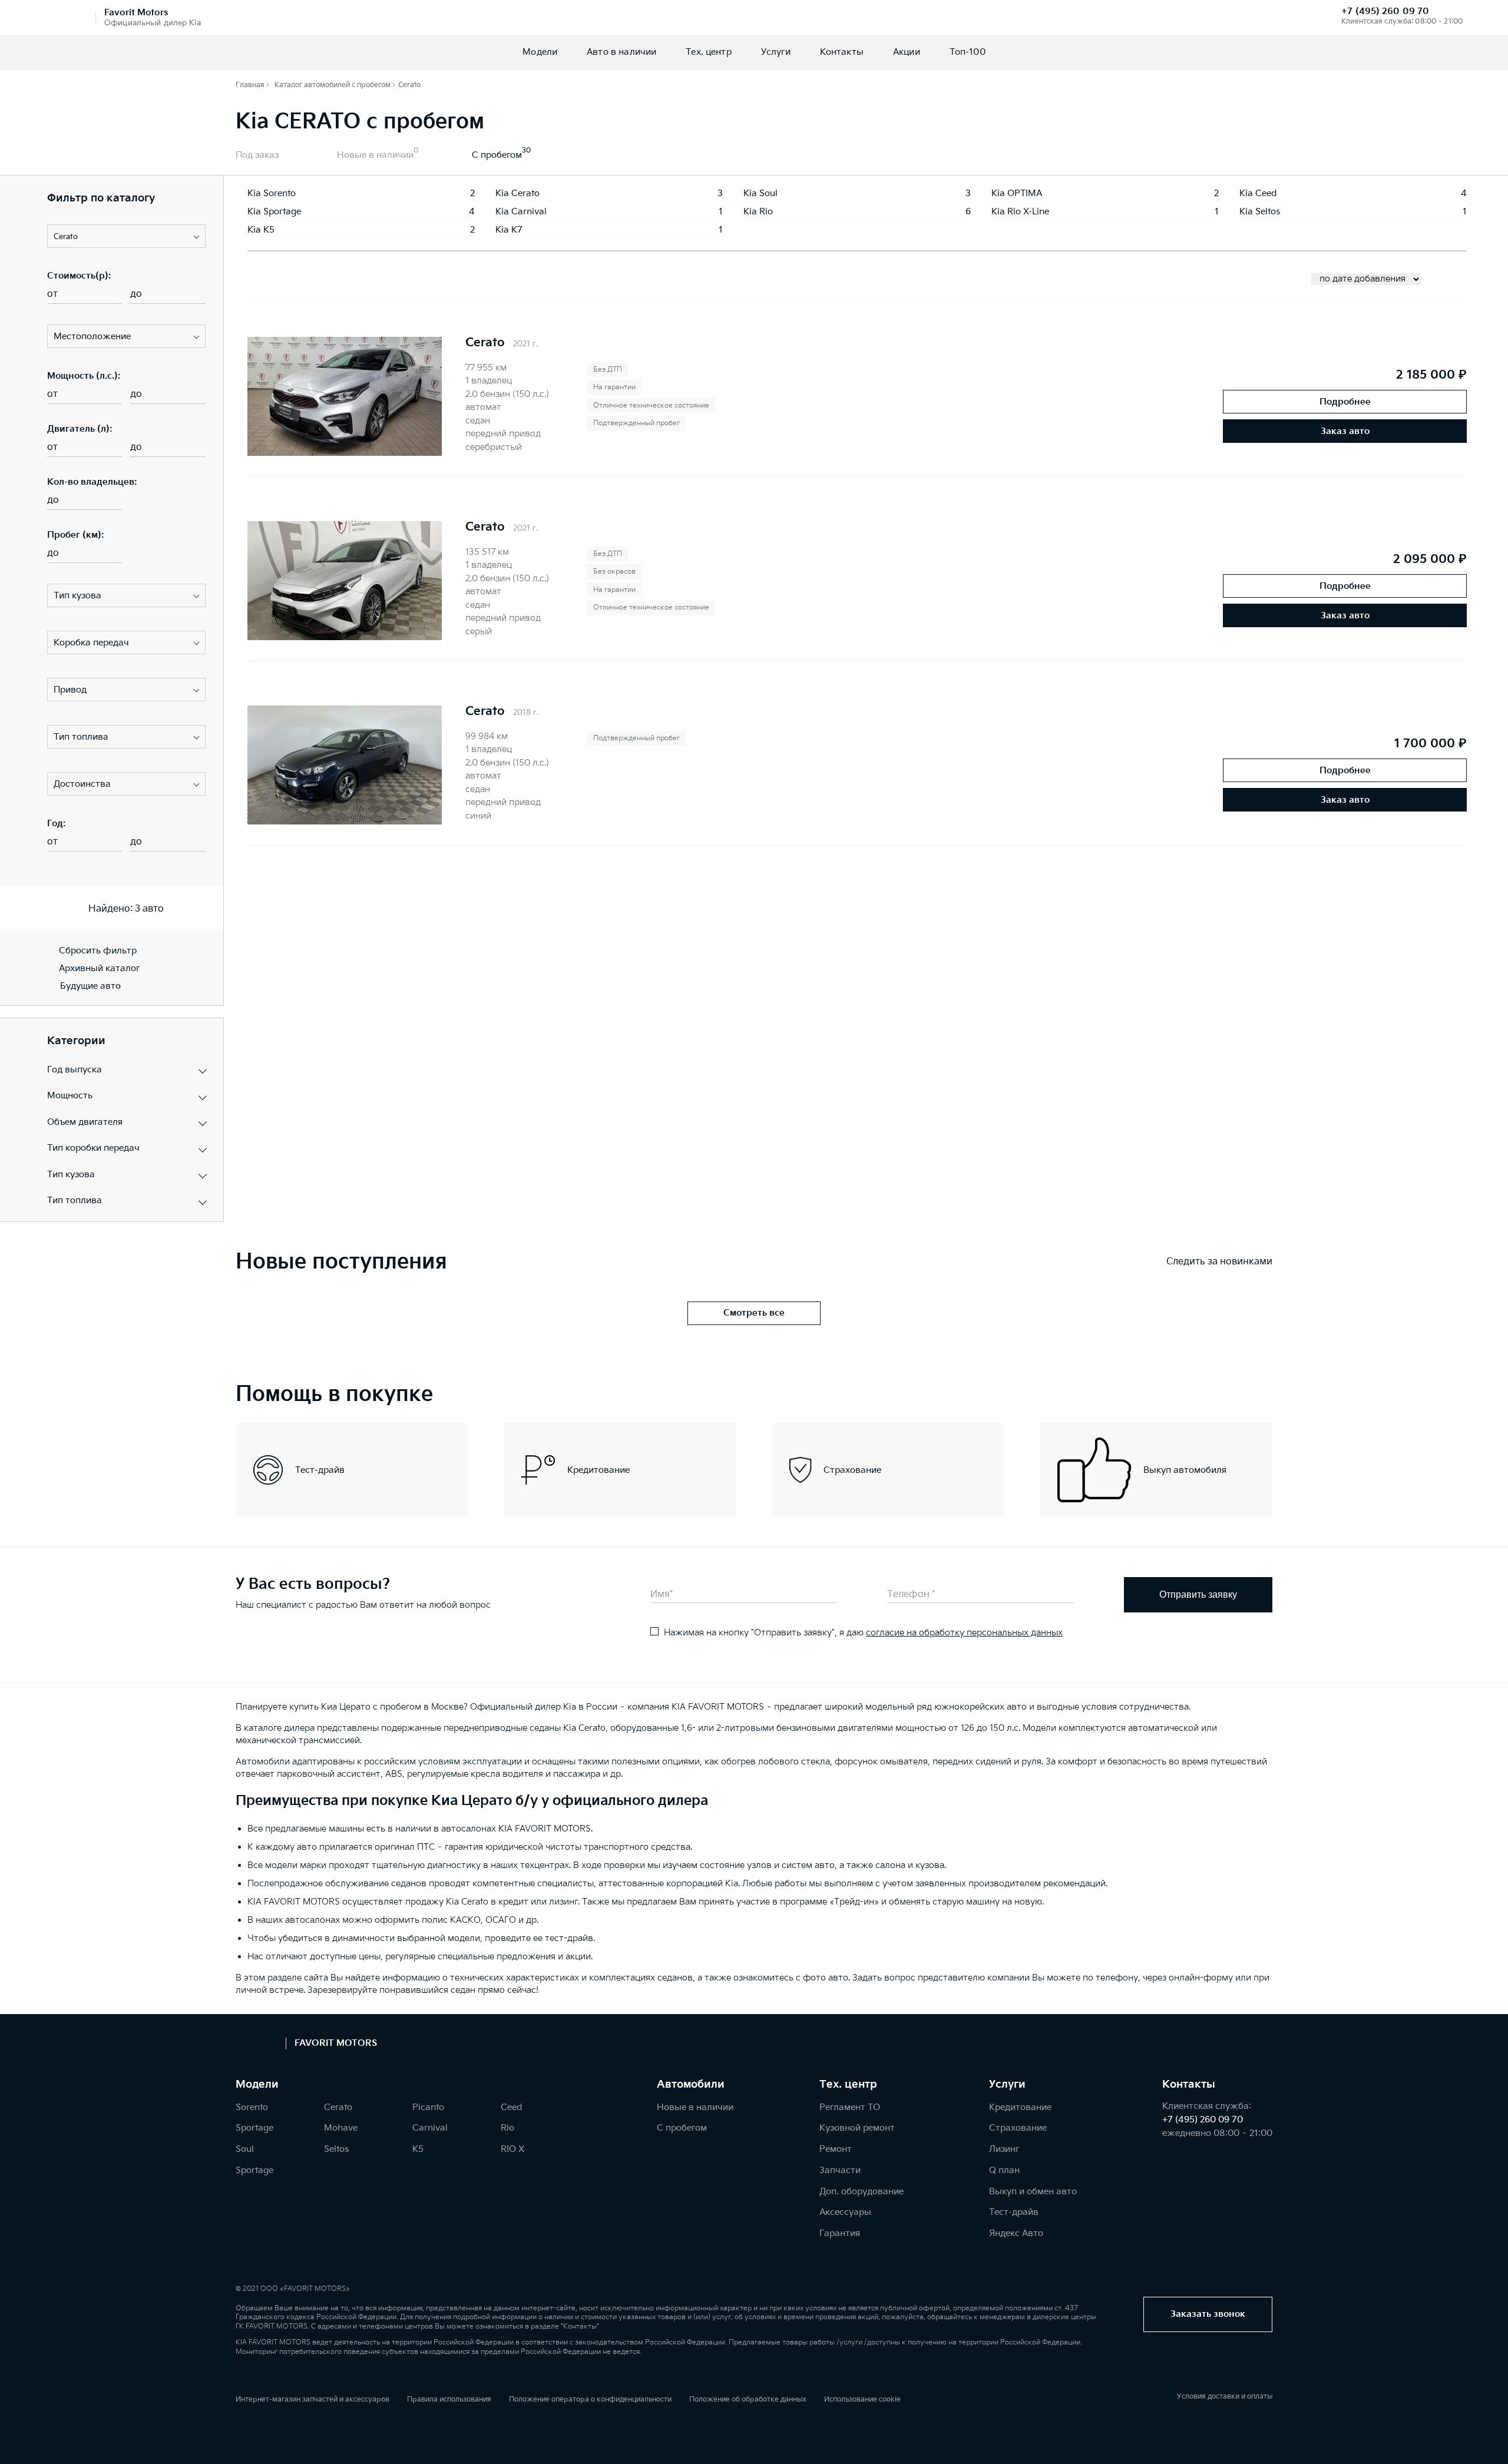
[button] (126, 236)
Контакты (842, 52)
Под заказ (257, 155)
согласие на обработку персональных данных (964, 1633)
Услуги (776, 52)
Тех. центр (709, 52)
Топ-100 (968, 52)
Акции (907, 52)
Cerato (485, 343)
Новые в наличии (375, 155)
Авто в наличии (621, 52)
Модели (540, 52)
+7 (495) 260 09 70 (1385, 11)
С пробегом (497, 155)
